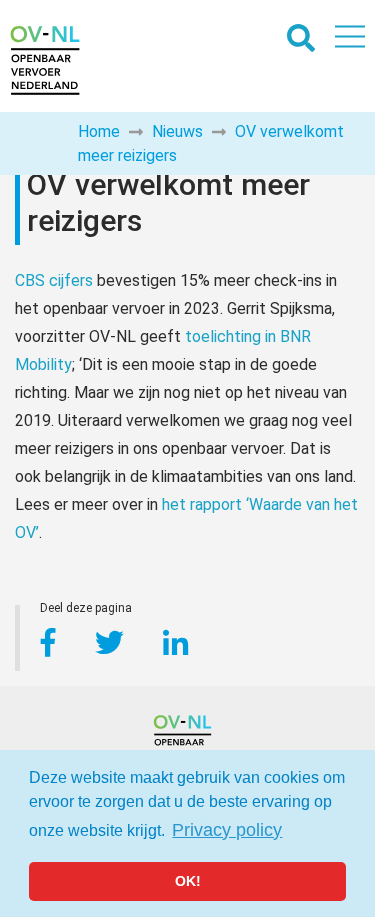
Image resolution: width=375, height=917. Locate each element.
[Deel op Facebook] (48, 646)
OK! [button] (188, 881)
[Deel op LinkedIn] (175, 646)
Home (99, 131)
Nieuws (177, 131)
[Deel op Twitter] (111, 646)
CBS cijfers (54, 280)
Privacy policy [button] (227, 830)
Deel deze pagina (86, 610)
